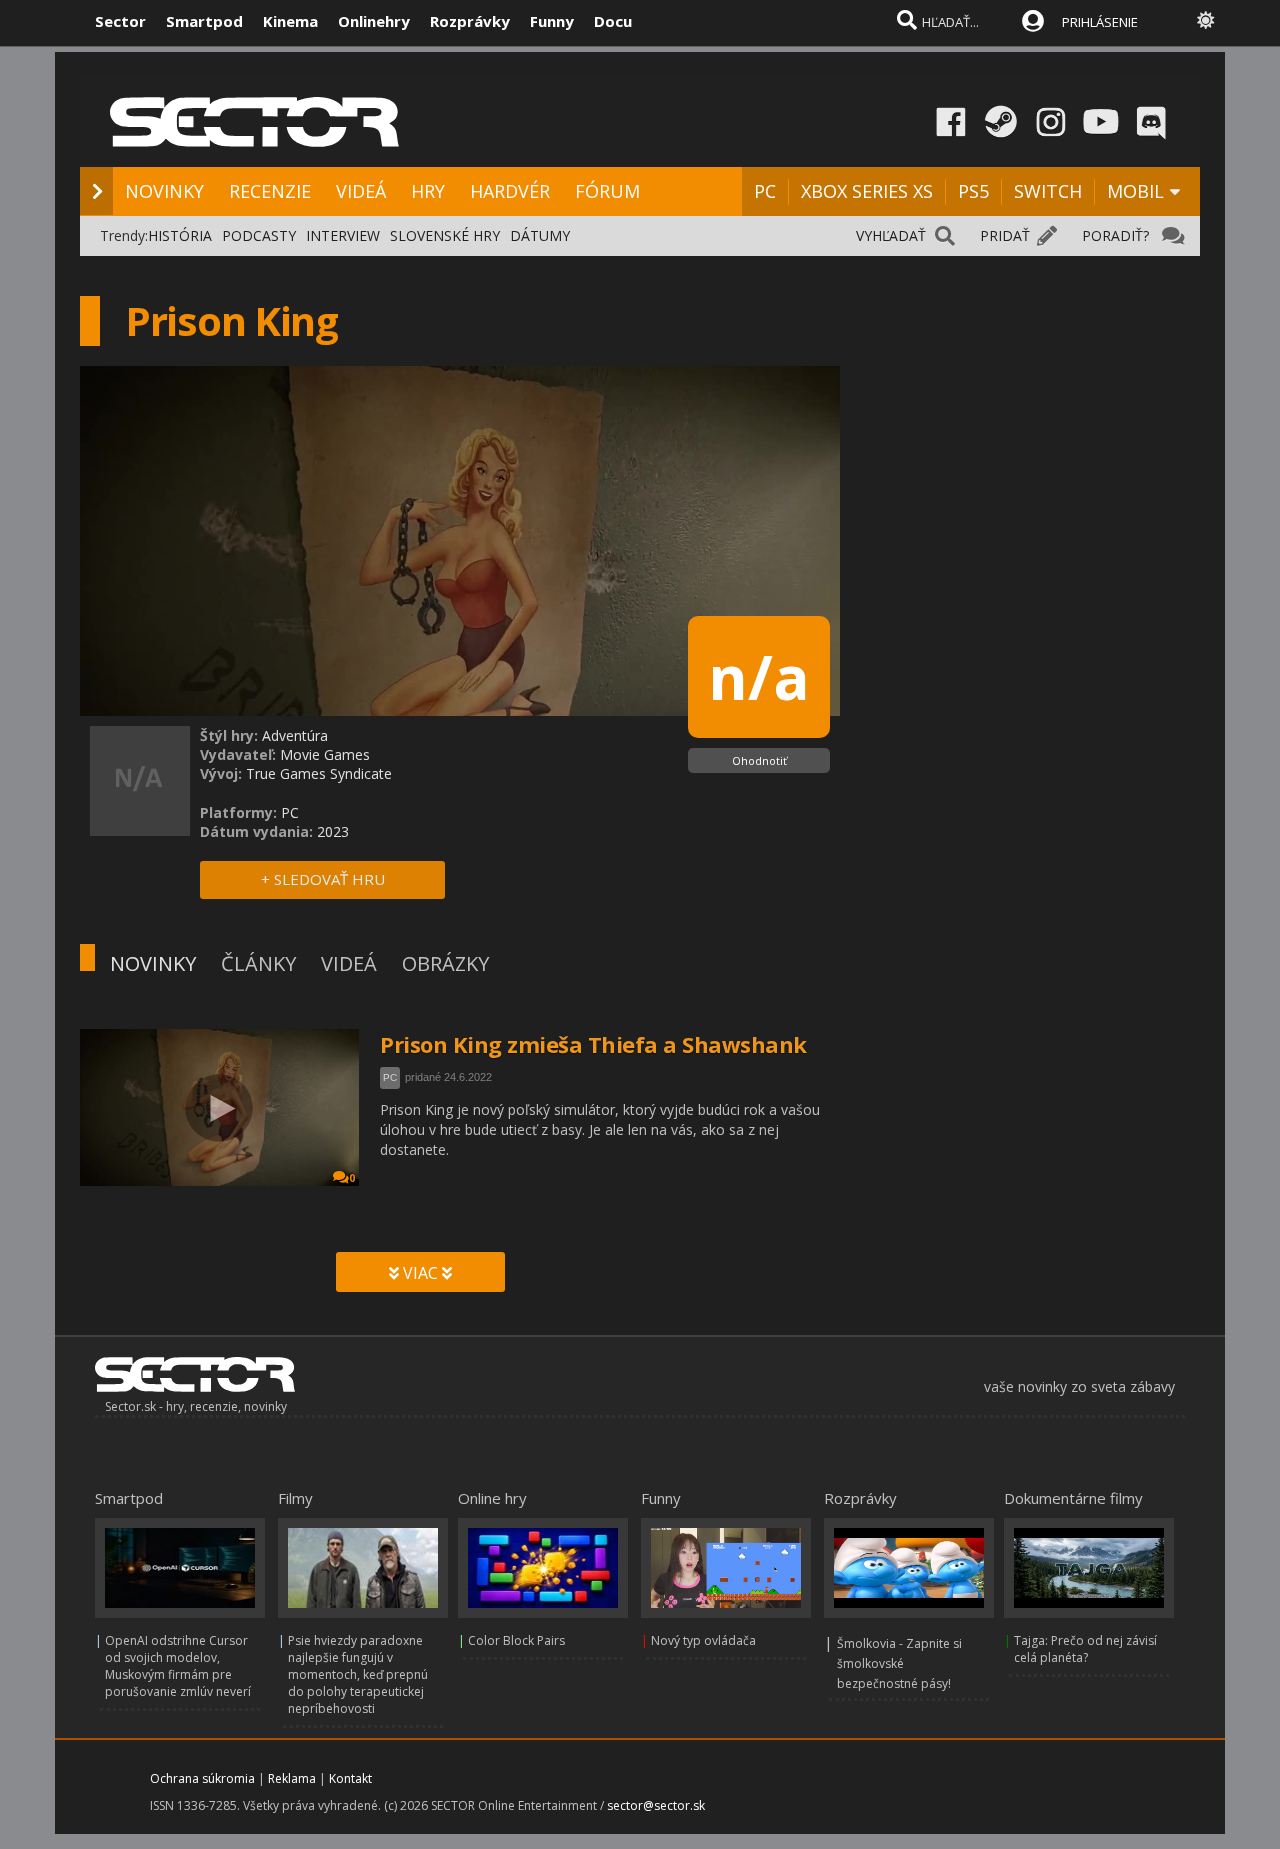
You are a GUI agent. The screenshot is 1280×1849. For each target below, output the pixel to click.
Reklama (292, 1778)
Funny (552, 21)
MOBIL (1135, 191)
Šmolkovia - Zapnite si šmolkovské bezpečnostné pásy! (899, 1663)
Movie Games (325, 754)
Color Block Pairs (516, 1640)
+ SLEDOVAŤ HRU (323, 879)
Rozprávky (470, 21)
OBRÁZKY (445, 963)
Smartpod (204, 21)
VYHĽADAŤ (891, 235)
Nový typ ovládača (703, 1640)
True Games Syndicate (319, 773)
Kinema (290, 21)
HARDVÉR (510, 191)
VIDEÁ (361, 191)
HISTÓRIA (180, 235)
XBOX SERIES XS (867, 191)
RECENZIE (270, 191)
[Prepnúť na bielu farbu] (1206, 20)
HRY (428, 191)
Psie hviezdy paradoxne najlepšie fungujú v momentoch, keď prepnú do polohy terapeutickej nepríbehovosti (358, 1674)
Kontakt (350, 1778)
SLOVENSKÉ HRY (445, 235)
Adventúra (295, 735)
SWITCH (1048, 191)
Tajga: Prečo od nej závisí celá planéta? (1085, 1649)
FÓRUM (607, 191)
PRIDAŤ (1005, 235)
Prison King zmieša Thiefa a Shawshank (593, 1044)
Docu (613, 21)
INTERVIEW (343, 235)
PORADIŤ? (1115, 235)
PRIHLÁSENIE (1100, 22)
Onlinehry (374, 21)
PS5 (973, 191)
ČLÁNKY (258, 963)
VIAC (420, 1273)
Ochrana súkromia (202, 1778)
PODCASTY (259, 235)
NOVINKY (164, 191)
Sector (120, 21)
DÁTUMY (540, 235)
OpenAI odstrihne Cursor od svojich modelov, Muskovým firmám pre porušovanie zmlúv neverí (178, 1666)
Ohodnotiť (759, 760)
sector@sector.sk (656, 1805)
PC (765, 191)
